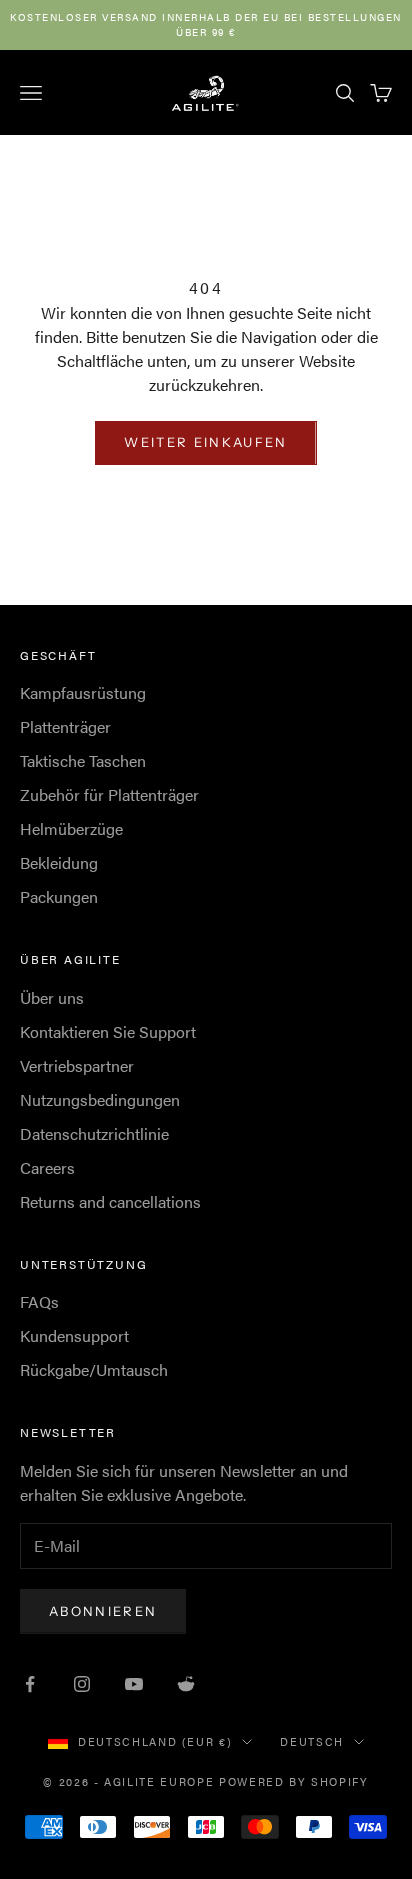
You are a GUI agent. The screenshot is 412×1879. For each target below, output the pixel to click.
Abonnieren (103, 1611)
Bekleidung (59, 862)
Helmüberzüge (71, 828)
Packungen (59, 896)
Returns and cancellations (110, 1201)
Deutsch (312, 1741)
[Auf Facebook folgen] (30, 1684)
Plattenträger (65, 726)
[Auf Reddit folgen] (186, 1684)
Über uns (52, 997)
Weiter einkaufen (205, 442)
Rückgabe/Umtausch (94, 1369)
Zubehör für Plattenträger (109, 794)
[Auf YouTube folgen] (134, 1684)
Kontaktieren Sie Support (108, 1031)
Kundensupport (74, 1335)
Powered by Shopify (294, 1781)
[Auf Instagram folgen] (82, 1684)
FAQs (39, 1301)
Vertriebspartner (77, 1065)
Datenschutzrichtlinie (94, 1133)
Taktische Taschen (83, 760)
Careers (47, 1167)
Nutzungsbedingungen (100, 1099)
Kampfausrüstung (83, 692)
